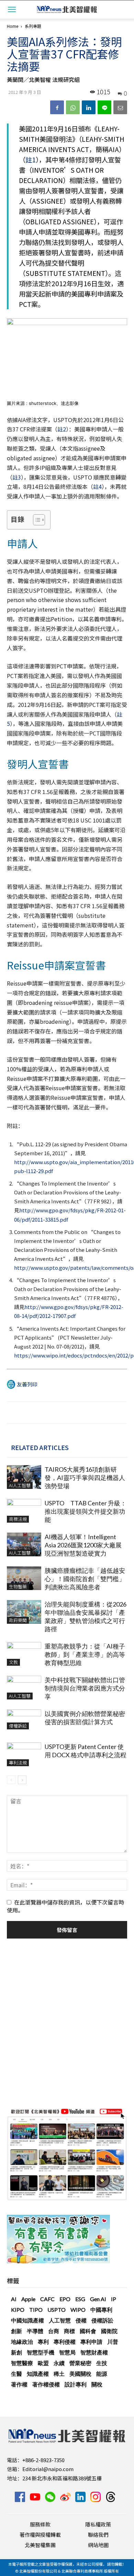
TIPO (36, 2310)
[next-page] (22, 1780)
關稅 (97, 2384)
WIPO (78, 2310)
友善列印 (27, 1384)
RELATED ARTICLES (40, 1447)
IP (114, 2299)
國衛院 (109, 2331)
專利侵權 (65, 2342)
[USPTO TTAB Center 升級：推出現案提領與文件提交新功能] (24, 1511)
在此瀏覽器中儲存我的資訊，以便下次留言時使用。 (65, 1906)
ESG (80, 2299)
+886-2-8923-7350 (43, 2460)
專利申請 (91, 2342)
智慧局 (67, 2352)
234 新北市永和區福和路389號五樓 (62, 2478)
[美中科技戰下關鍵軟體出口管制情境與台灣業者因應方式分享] (24, 1688)
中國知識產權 (27, 2320)
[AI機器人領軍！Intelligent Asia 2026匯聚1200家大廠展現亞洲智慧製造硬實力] (24, 1544)
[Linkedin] (89, 107)
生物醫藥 (18, 1586)
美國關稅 (80, 2374)
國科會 (88, 2331)
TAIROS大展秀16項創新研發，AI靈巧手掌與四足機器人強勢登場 (85, 1478)
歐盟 (43, 2363)
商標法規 (18, 1519)
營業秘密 (80, 2363)
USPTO (57, 2310)
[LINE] (104, 107)
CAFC (47, 2299)
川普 (113, 2342)
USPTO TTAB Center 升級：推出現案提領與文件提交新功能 (86, 1511)
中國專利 (101, 2310)
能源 (102, 2374)
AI (14, 2299)
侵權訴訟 (18, 1726)
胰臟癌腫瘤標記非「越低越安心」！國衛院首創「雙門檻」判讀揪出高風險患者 (85, 1579)
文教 (13, 1662)
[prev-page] (11, 1780)
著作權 (19, 2384)
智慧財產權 (94, 2352)
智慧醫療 (22, 2363)
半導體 (35, 2331)
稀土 (59, 2374)
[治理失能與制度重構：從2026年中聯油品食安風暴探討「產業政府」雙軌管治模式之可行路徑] (24, 1612)
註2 (62, 429)
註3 (17, 477)
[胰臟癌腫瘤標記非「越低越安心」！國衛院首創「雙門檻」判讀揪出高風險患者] (24, 1578)
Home (13, 26)
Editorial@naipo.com (48, 2469)
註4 (97, 486)
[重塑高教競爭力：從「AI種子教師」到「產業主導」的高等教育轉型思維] (24, 1654)
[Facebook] (57, 107)
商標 (69, 2331)
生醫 (16, 2374)
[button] (12, 9)
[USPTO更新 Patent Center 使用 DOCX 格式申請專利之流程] (24, 1754)
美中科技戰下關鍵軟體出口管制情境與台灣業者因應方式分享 (85, 1688)
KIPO (18, 2310)
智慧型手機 (41, 2352)
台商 (54, 2331)
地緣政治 (22, 2342)
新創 (16, 2352)
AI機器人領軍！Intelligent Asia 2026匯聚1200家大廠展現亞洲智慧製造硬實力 (83, 1545)
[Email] (120, 107)
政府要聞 (18, 1620)
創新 (16, 2331)
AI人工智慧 (20, 1485)
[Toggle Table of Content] (36, 520)
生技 (102, 2363)
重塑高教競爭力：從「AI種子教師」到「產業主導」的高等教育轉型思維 (85, 1654)
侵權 (81, 2320)
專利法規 (18, 1763)
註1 (31, 160)
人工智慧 (60, 2320)
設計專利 (76, 2384)
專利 (43, 2342)
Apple (28, 2299)
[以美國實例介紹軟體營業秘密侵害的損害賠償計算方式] (24, 1719)
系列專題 (33, 26)
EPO (65, 2299)
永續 (59, 2363)
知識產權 (38, 2374)
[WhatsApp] (73, 107)
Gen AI (98, 2299)
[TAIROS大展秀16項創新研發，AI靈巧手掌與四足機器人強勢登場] (24, 1477)
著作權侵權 (46, 2384)
